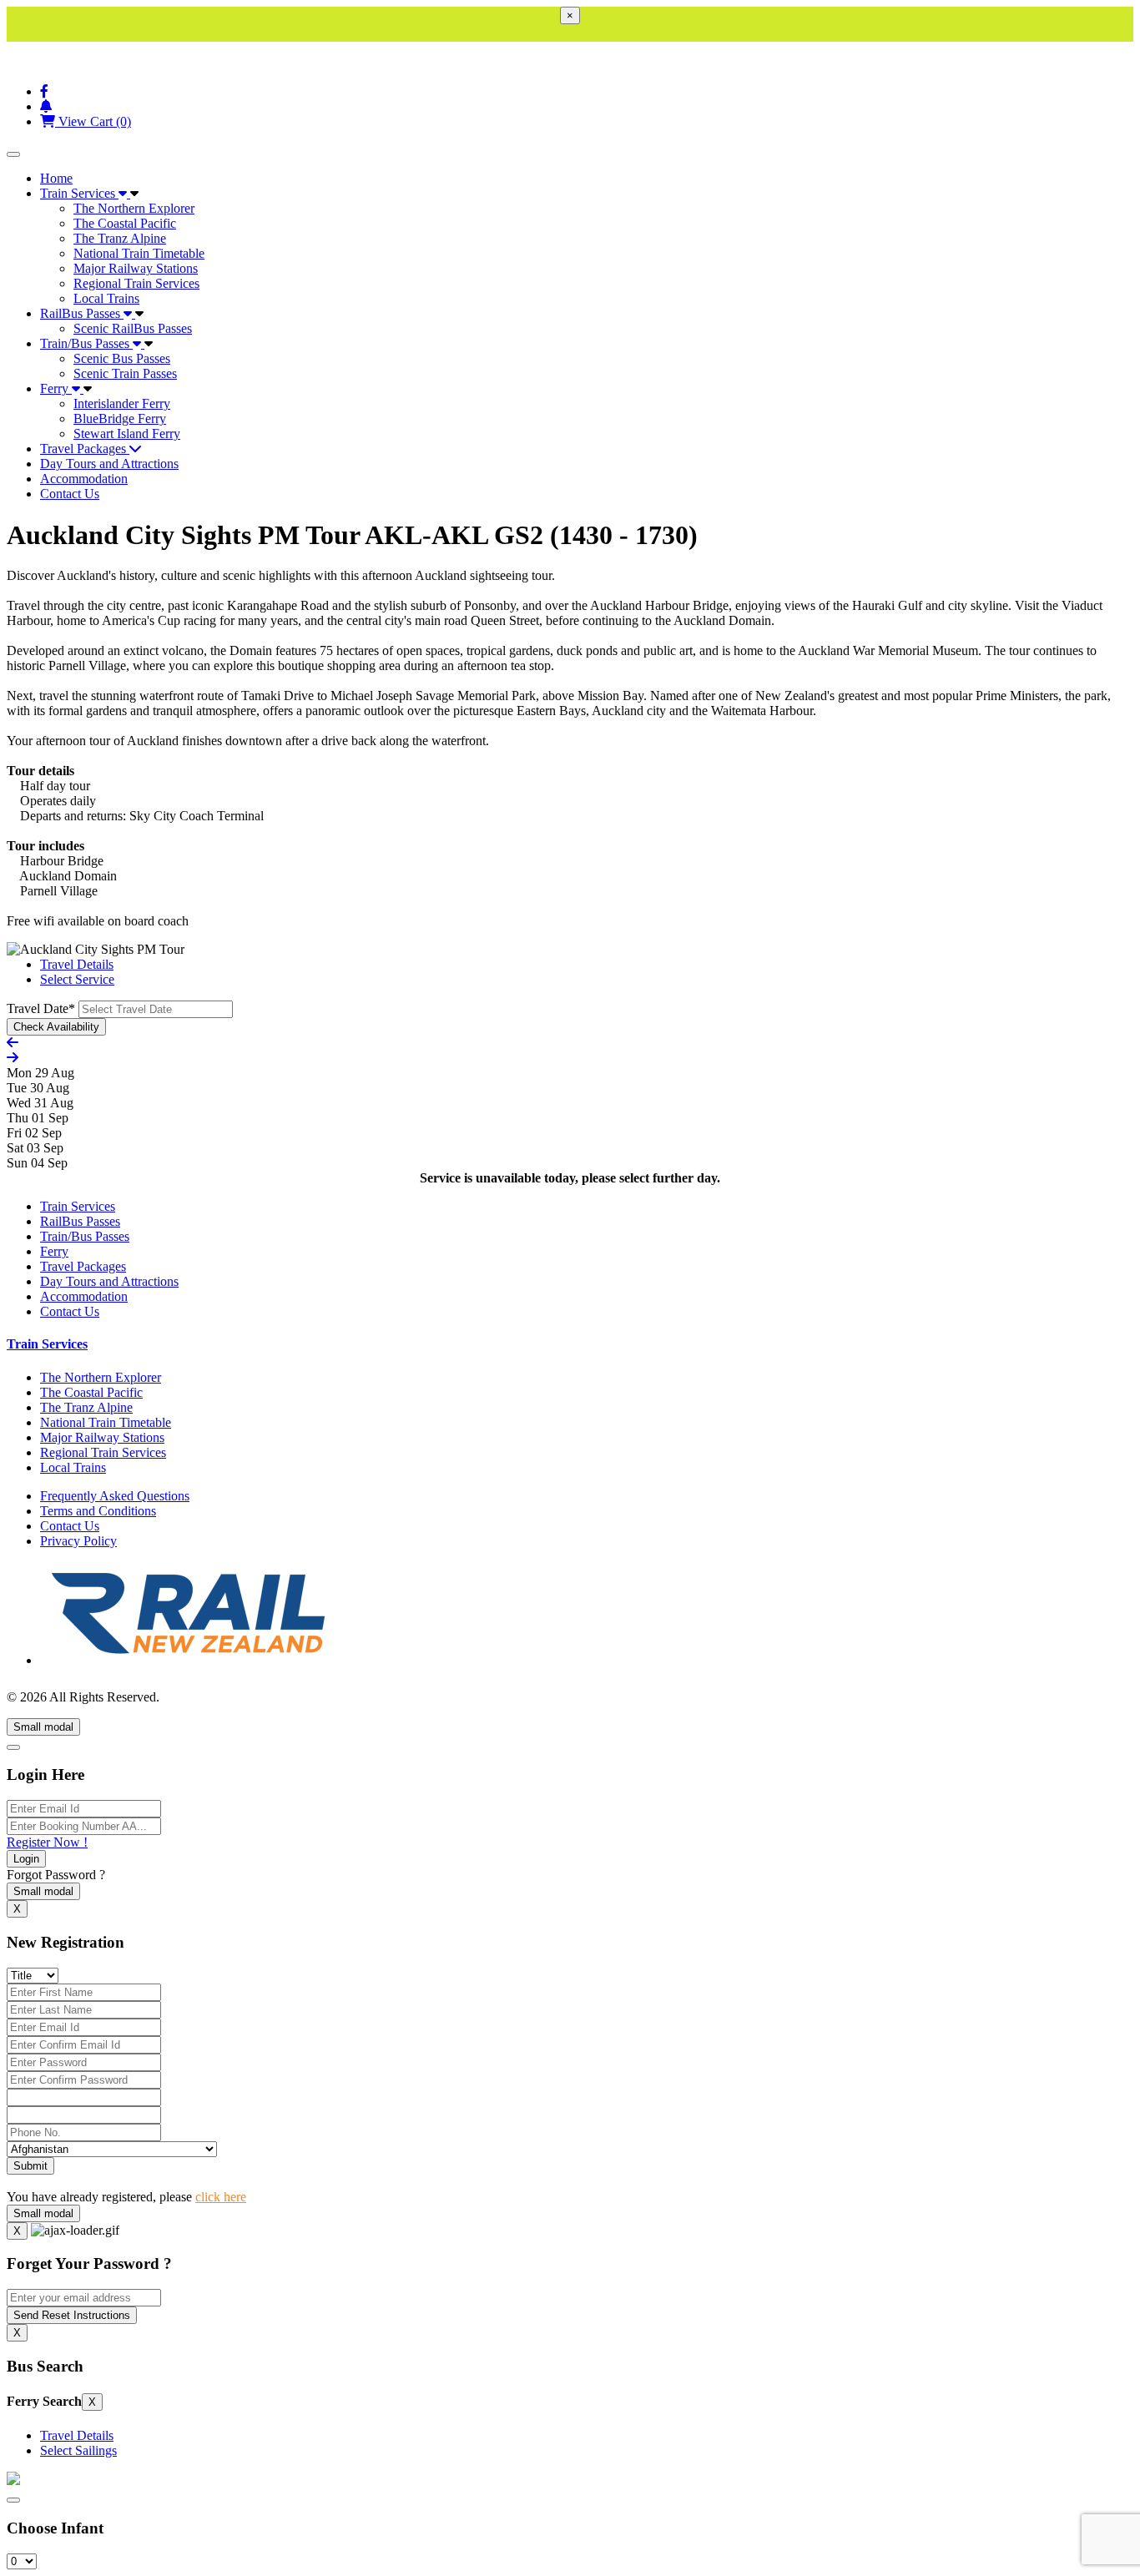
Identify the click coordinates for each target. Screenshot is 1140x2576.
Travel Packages (85, 449)
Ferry (56, 388)
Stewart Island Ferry (127, 434)
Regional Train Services (136, 283)
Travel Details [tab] (77, 964)
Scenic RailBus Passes (133, 328)
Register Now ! (47, 1842)
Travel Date (41, 1008)
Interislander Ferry (122, 403)
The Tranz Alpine (120, 238)
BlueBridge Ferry (120, 418)
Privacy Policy (78, 1541)
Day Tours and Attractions (109, 464)
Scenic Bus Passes (122, 358)
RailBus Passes (82, 313)
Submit (30, 2166)
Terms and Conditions (98, 1511)
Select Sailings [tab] (78, 2450)
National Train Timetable (139, 253)
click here (221, 2197)
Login (26, 1859)
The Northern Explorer (134, 208)
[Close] (13, 1747)
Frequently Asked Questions (115, 1496)
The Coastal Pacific (125, 223)
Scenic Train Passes (125, 373)
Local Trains (106, 298)
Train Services (79, 193)
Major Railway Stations (136, 268)
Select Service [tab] (77, 979)
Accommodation (84, 479)
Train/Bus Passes (86, 343)
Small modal (43, 1727)
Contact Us (70, 494)
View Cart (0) (93, 121)
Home (56, 178)
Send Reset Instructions (72, 2315)
